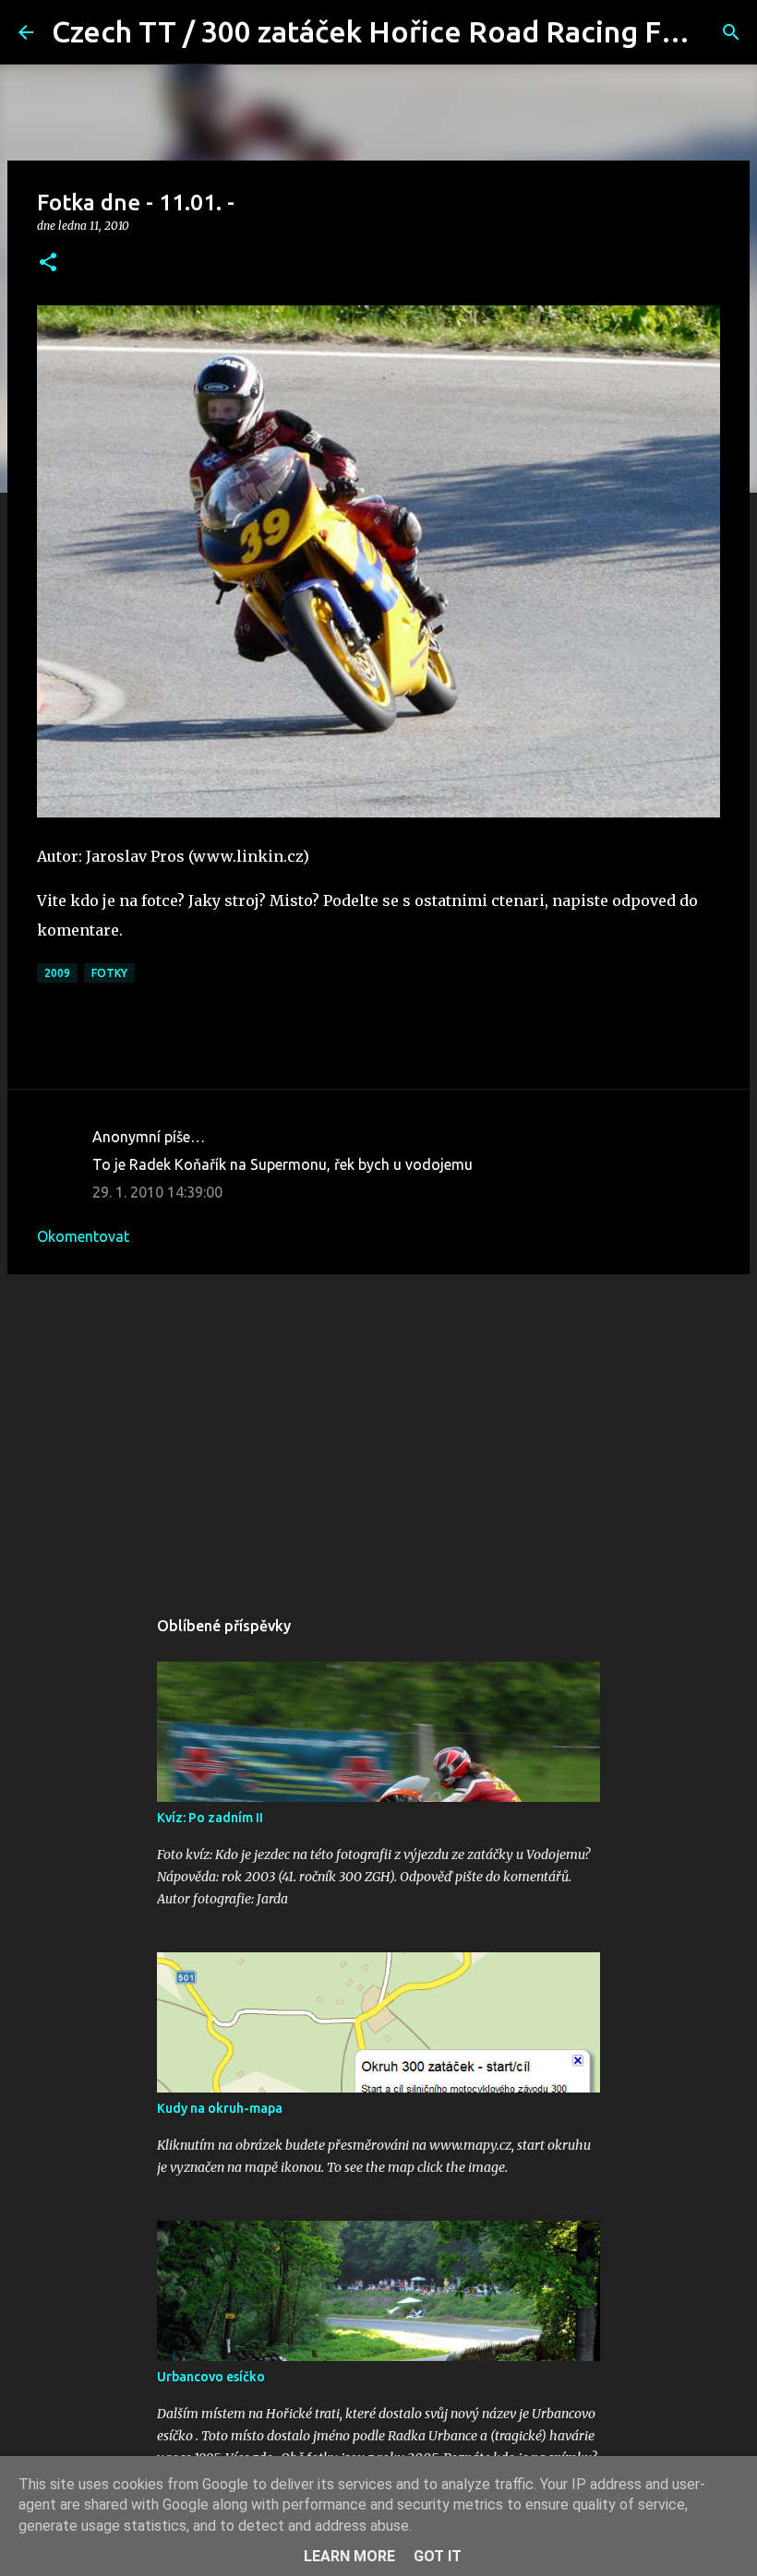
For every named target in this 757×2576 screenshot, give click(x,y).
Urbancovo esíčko (211, 2377)
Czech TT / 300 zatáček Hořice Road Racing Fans (379, 31)
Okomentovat (83, 1236)
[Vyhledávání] (731, 32)
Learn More (349, 2556)
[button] (48, 263)
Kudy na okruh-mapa (220, 2108)
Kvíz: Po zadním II (210, 1818)
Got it (438, 2556)
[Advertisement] (378, 1431)
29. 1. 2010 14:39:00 (157, 1192)
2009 (57, 973)
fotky (109, 973)
